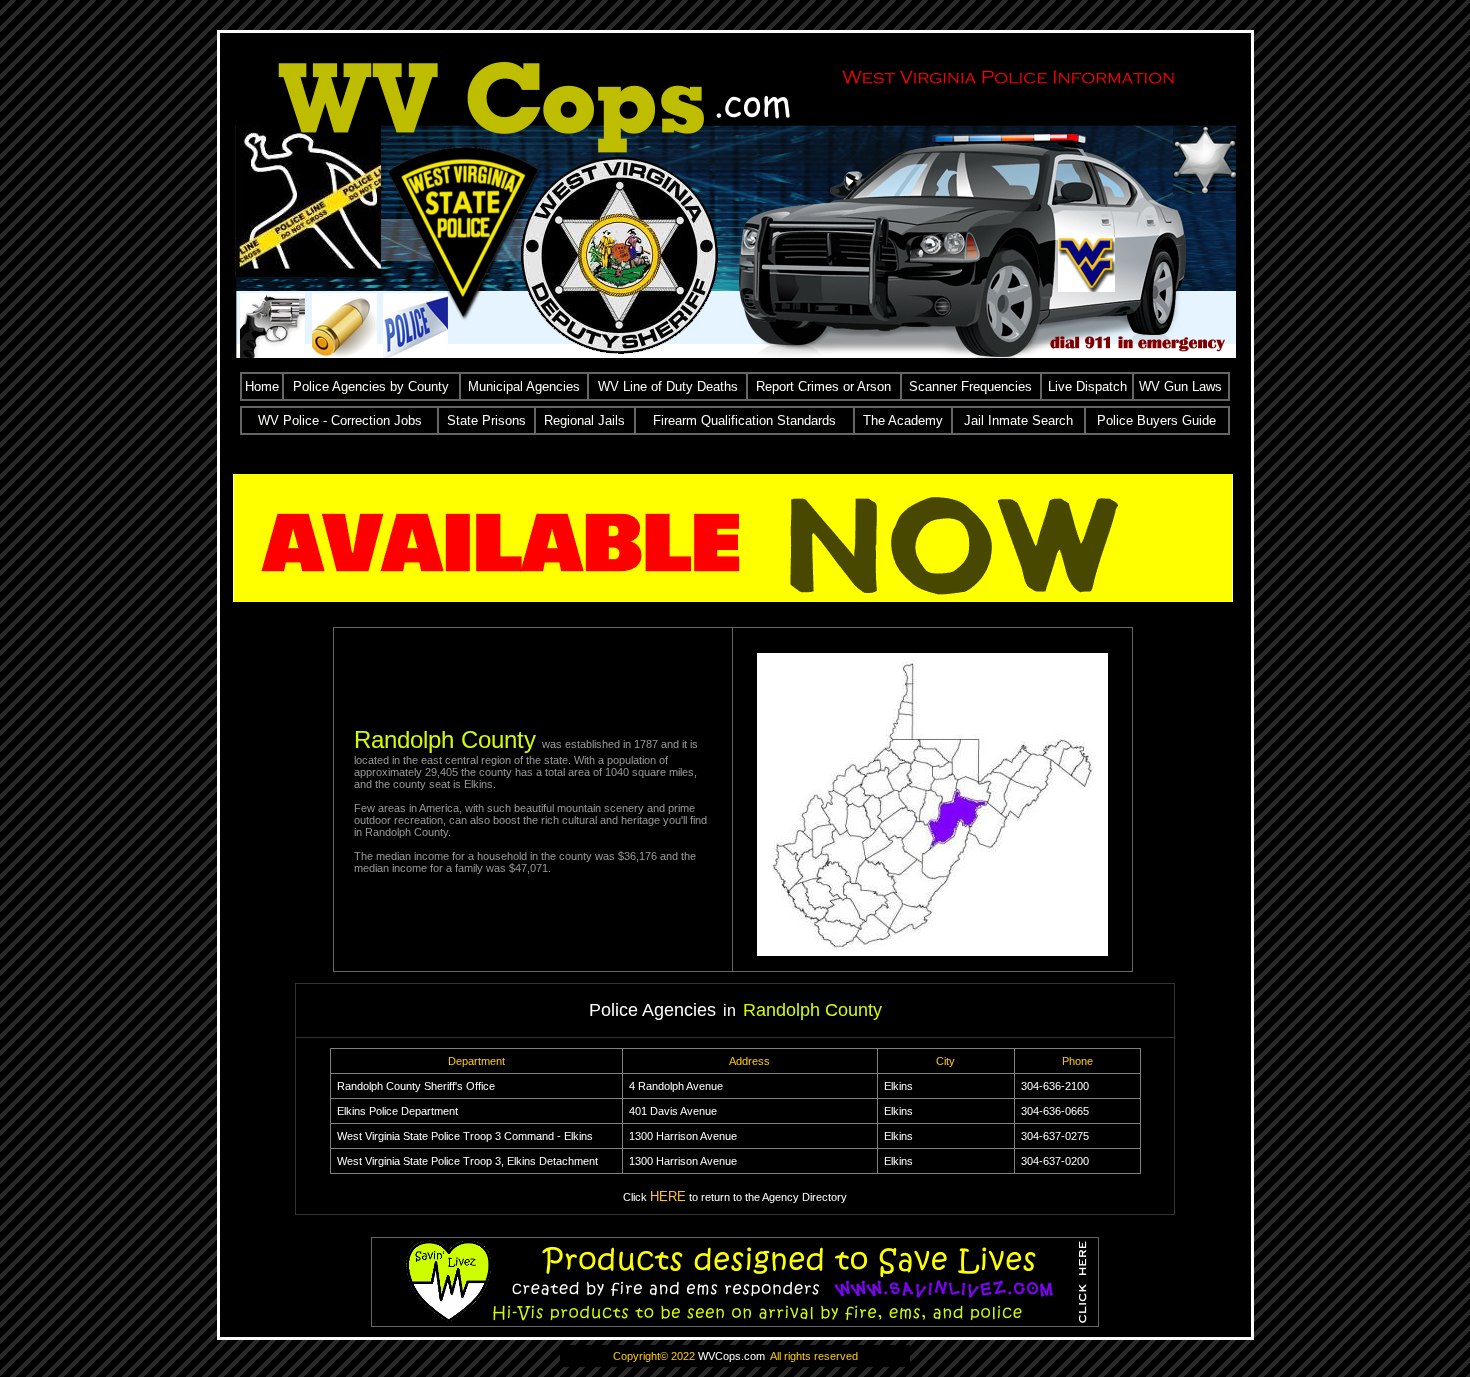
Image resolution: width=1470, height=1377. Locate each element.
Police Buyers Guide (1156, 420)
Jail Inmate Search (1018, 420)
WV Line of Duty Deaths (668, 386)
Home (262, 386)
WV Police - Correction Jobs (340, 420)
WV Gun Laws (1180, 386)
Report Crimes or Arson (823, 386)
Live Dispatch (1087, 386)
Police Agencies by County (371, 386)
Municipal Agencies (524, 386)
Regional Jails (584, 420)
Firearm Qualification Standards (744, 420)
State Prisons (486, 420)
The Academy (903, 420)
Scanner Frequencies (970, 386)
